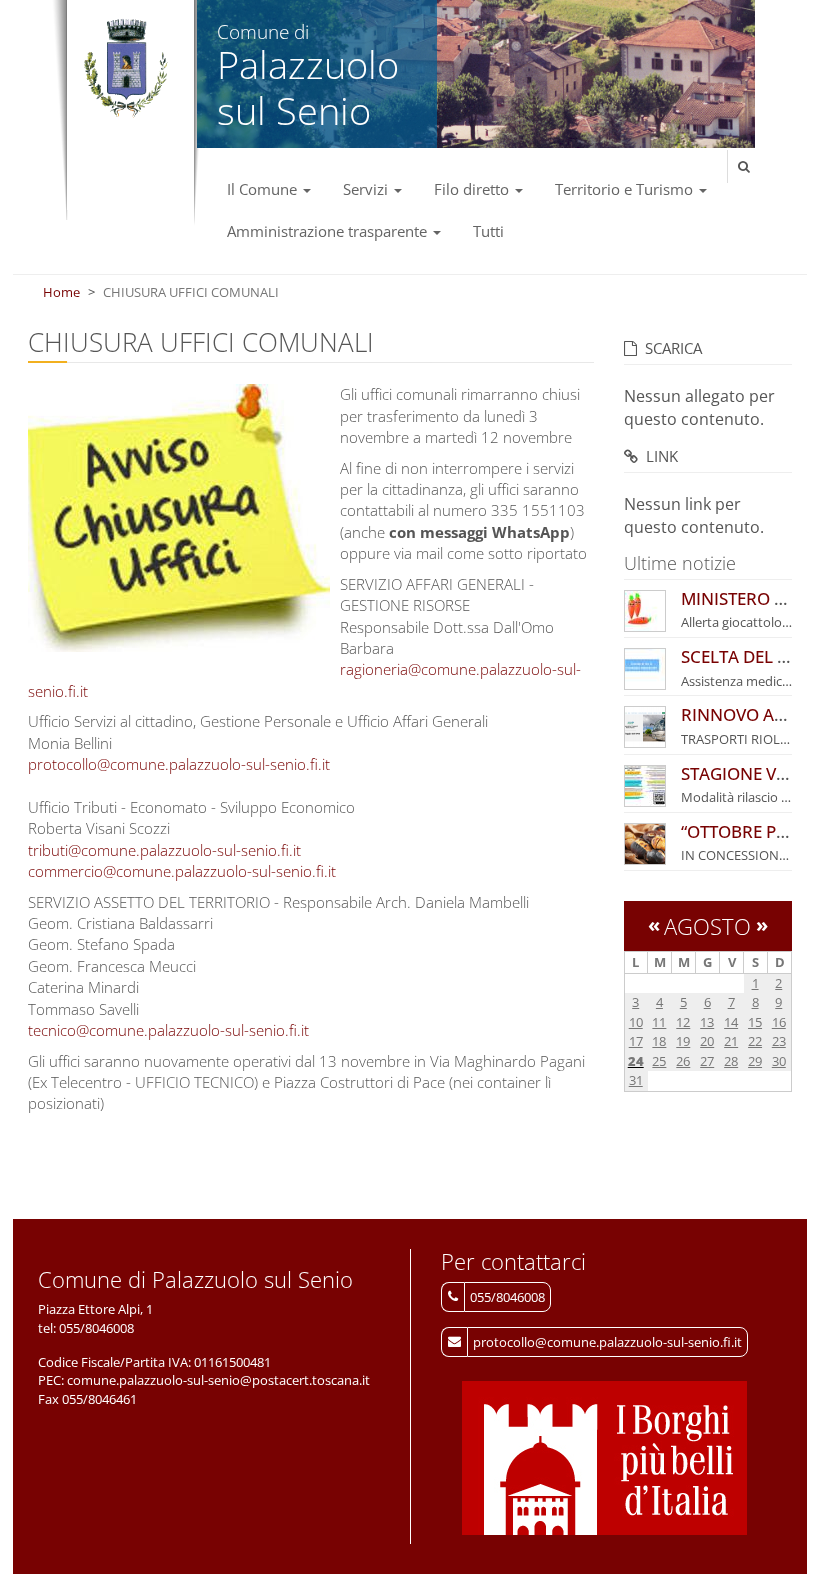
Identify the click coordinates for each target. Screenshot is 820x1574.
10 (636, 1022)
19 (683, 1041)
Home (61, 292)
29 (755, 1061)
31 (636, 1080)
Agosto (707, 926)
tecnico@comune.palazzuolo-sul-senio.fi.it (168, 1030)
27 (707, 1061)
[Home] (125, 69)
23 (779, 1041)
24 (636, 1061)
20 (707, 1041)
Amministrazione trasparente (329, 231)
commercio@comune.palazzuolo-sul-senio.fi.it (182, 871)
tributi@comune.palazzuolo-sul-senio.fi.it (164, 850)
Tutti (488, 231)
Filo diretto (473, 189)
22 (755, 1041)
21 (731, 1041)
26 (683, 1061)
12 (683, 1022)
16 (779, 1022)
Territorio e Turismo (626, 189)
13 (707, 1022)
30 (779, 1061)
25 (659, 1061)
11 (659, 1022)
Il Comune (264, 189)
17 (636, 1041)
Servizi (367, 189)
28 (731, 1061)
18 (659, 1041)
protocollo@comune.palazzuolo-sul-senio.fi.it (179, 764)
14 (731, 1022)
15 (755, 1022)
